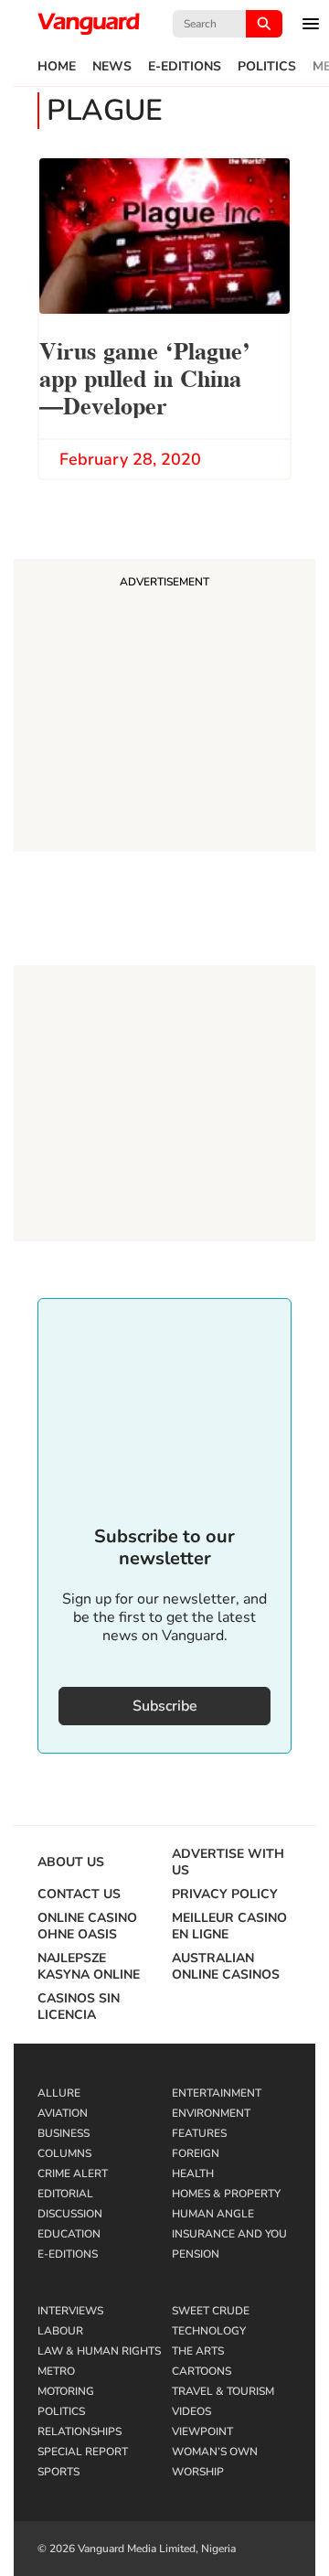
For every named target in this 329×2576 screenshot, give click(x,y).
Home (57, 67)
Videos (191, 2411)
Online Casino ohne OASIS (87, 1927)
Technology (209, 2331)
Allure (59, 2093)
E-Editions (185, 67)
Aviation (63, 2113)
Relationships (80, 2431)
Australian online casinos (226, 1967)
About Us (71, 1862)
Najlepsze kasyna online (89, 1967)
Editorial (65, 2194)
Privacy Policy (225, 1894)
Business (64, 2133)
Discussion (70, 2214)
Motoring (66, 2391)
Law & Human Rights (99, 2351)
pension (196, 2254)
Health (193, 2173)
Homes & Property (226, 2194)
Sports (58, 2472)
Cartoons (202, 2371)
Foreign (196, 2153)
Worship (198, 2472)
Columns (64, 2153)
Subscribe (165, 1706)
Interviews (70, 2311)
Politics (267, 67)
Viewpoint (202, 2431)
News (112, 67)
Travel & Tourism (223, 2391)
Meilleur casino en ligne (229, 1927)
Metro (56, 2371)
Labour (60, 2331)
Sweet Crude (211, 2311)
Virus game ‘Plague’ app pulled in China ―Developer (145, 376)
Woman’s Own (215, 2452)
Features (199, 2133)
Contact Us (79, 1894)
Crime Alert (73, 2173)
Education (69, 2234)
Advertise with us (228, 1862)
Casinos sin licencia (79, 2007)
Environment (211, 2113)
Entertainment (217, 2093)
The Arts (198, 2351)
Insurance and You (229, 2234)
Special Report (83, 2452)
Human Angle (213, 2214)
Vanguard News (89, 24)
